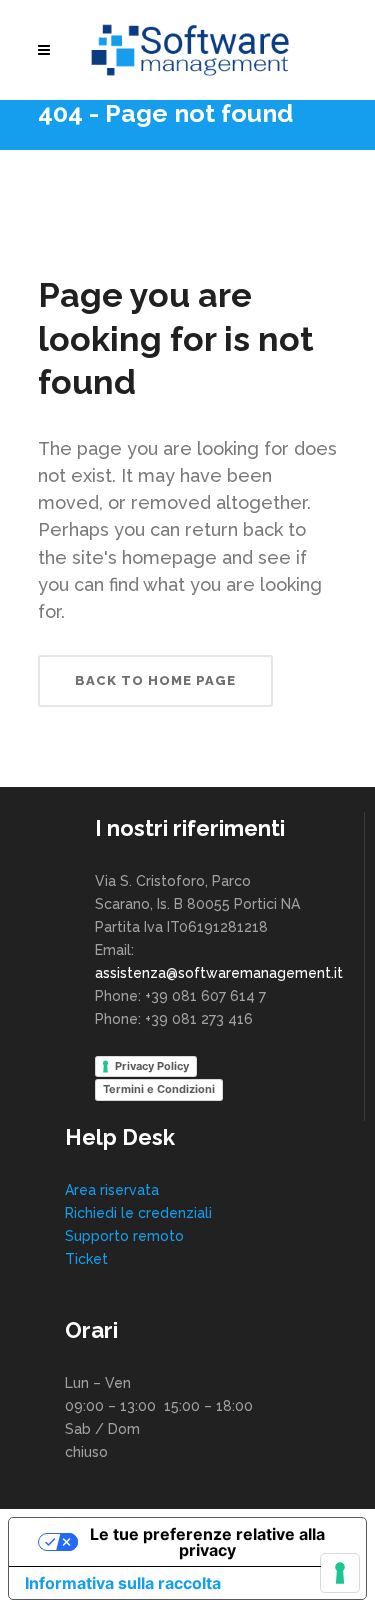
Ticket (86, 1259)
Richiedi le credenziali (138, 1213)
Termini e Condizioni (159, 1089)
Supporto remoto (124, 1236)
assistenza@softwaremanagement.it (219, 973)
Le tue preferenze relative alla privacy (207, 1542)
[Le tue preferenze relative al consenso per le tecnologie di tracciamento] (340, 1573)
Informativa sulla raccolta (123, 1583)
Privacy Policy (152, 1066)
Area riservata (112, 1190)
